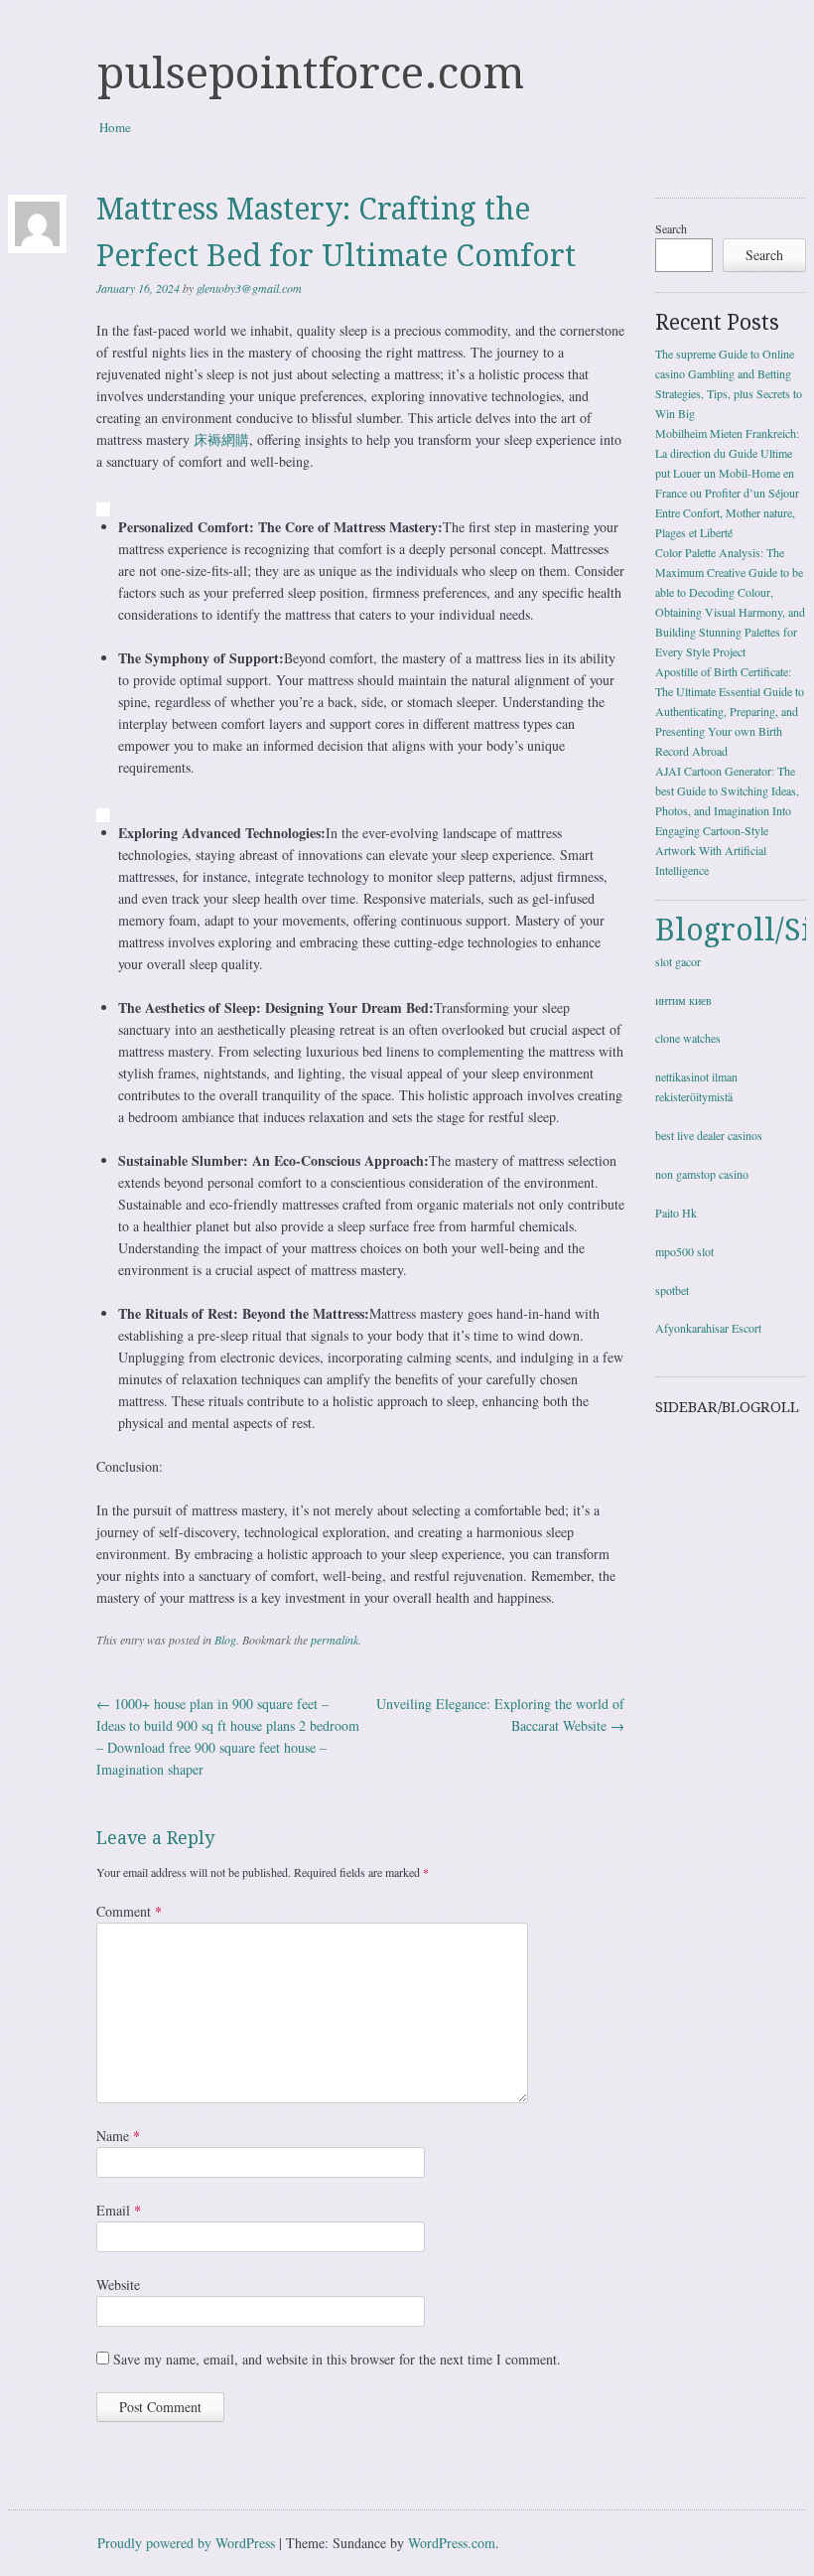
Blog (225, 1640)
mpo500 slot (684, 1251)
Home (115, 127)
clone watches (688, 1038)
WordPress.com (452, 2543)
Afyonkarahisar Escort (708, 1328)
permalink (335, 1640)
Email (119, 2210)
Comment (129, 1911)
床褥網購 (221, 439)
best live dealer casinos (709, 1135)
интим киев (683, 1000)
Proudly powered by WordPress (186, 2543)
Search (671, 228)
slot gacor (678, 961)
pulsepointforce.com (311, 73)
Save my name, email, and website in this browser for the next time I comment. (337, 2359)
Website (118, 2285)
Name (118, 2136)
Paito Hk (676, 1213)
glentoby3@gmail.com (249, 288)
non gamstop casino (702, 1174)
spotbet (672, 1290)
